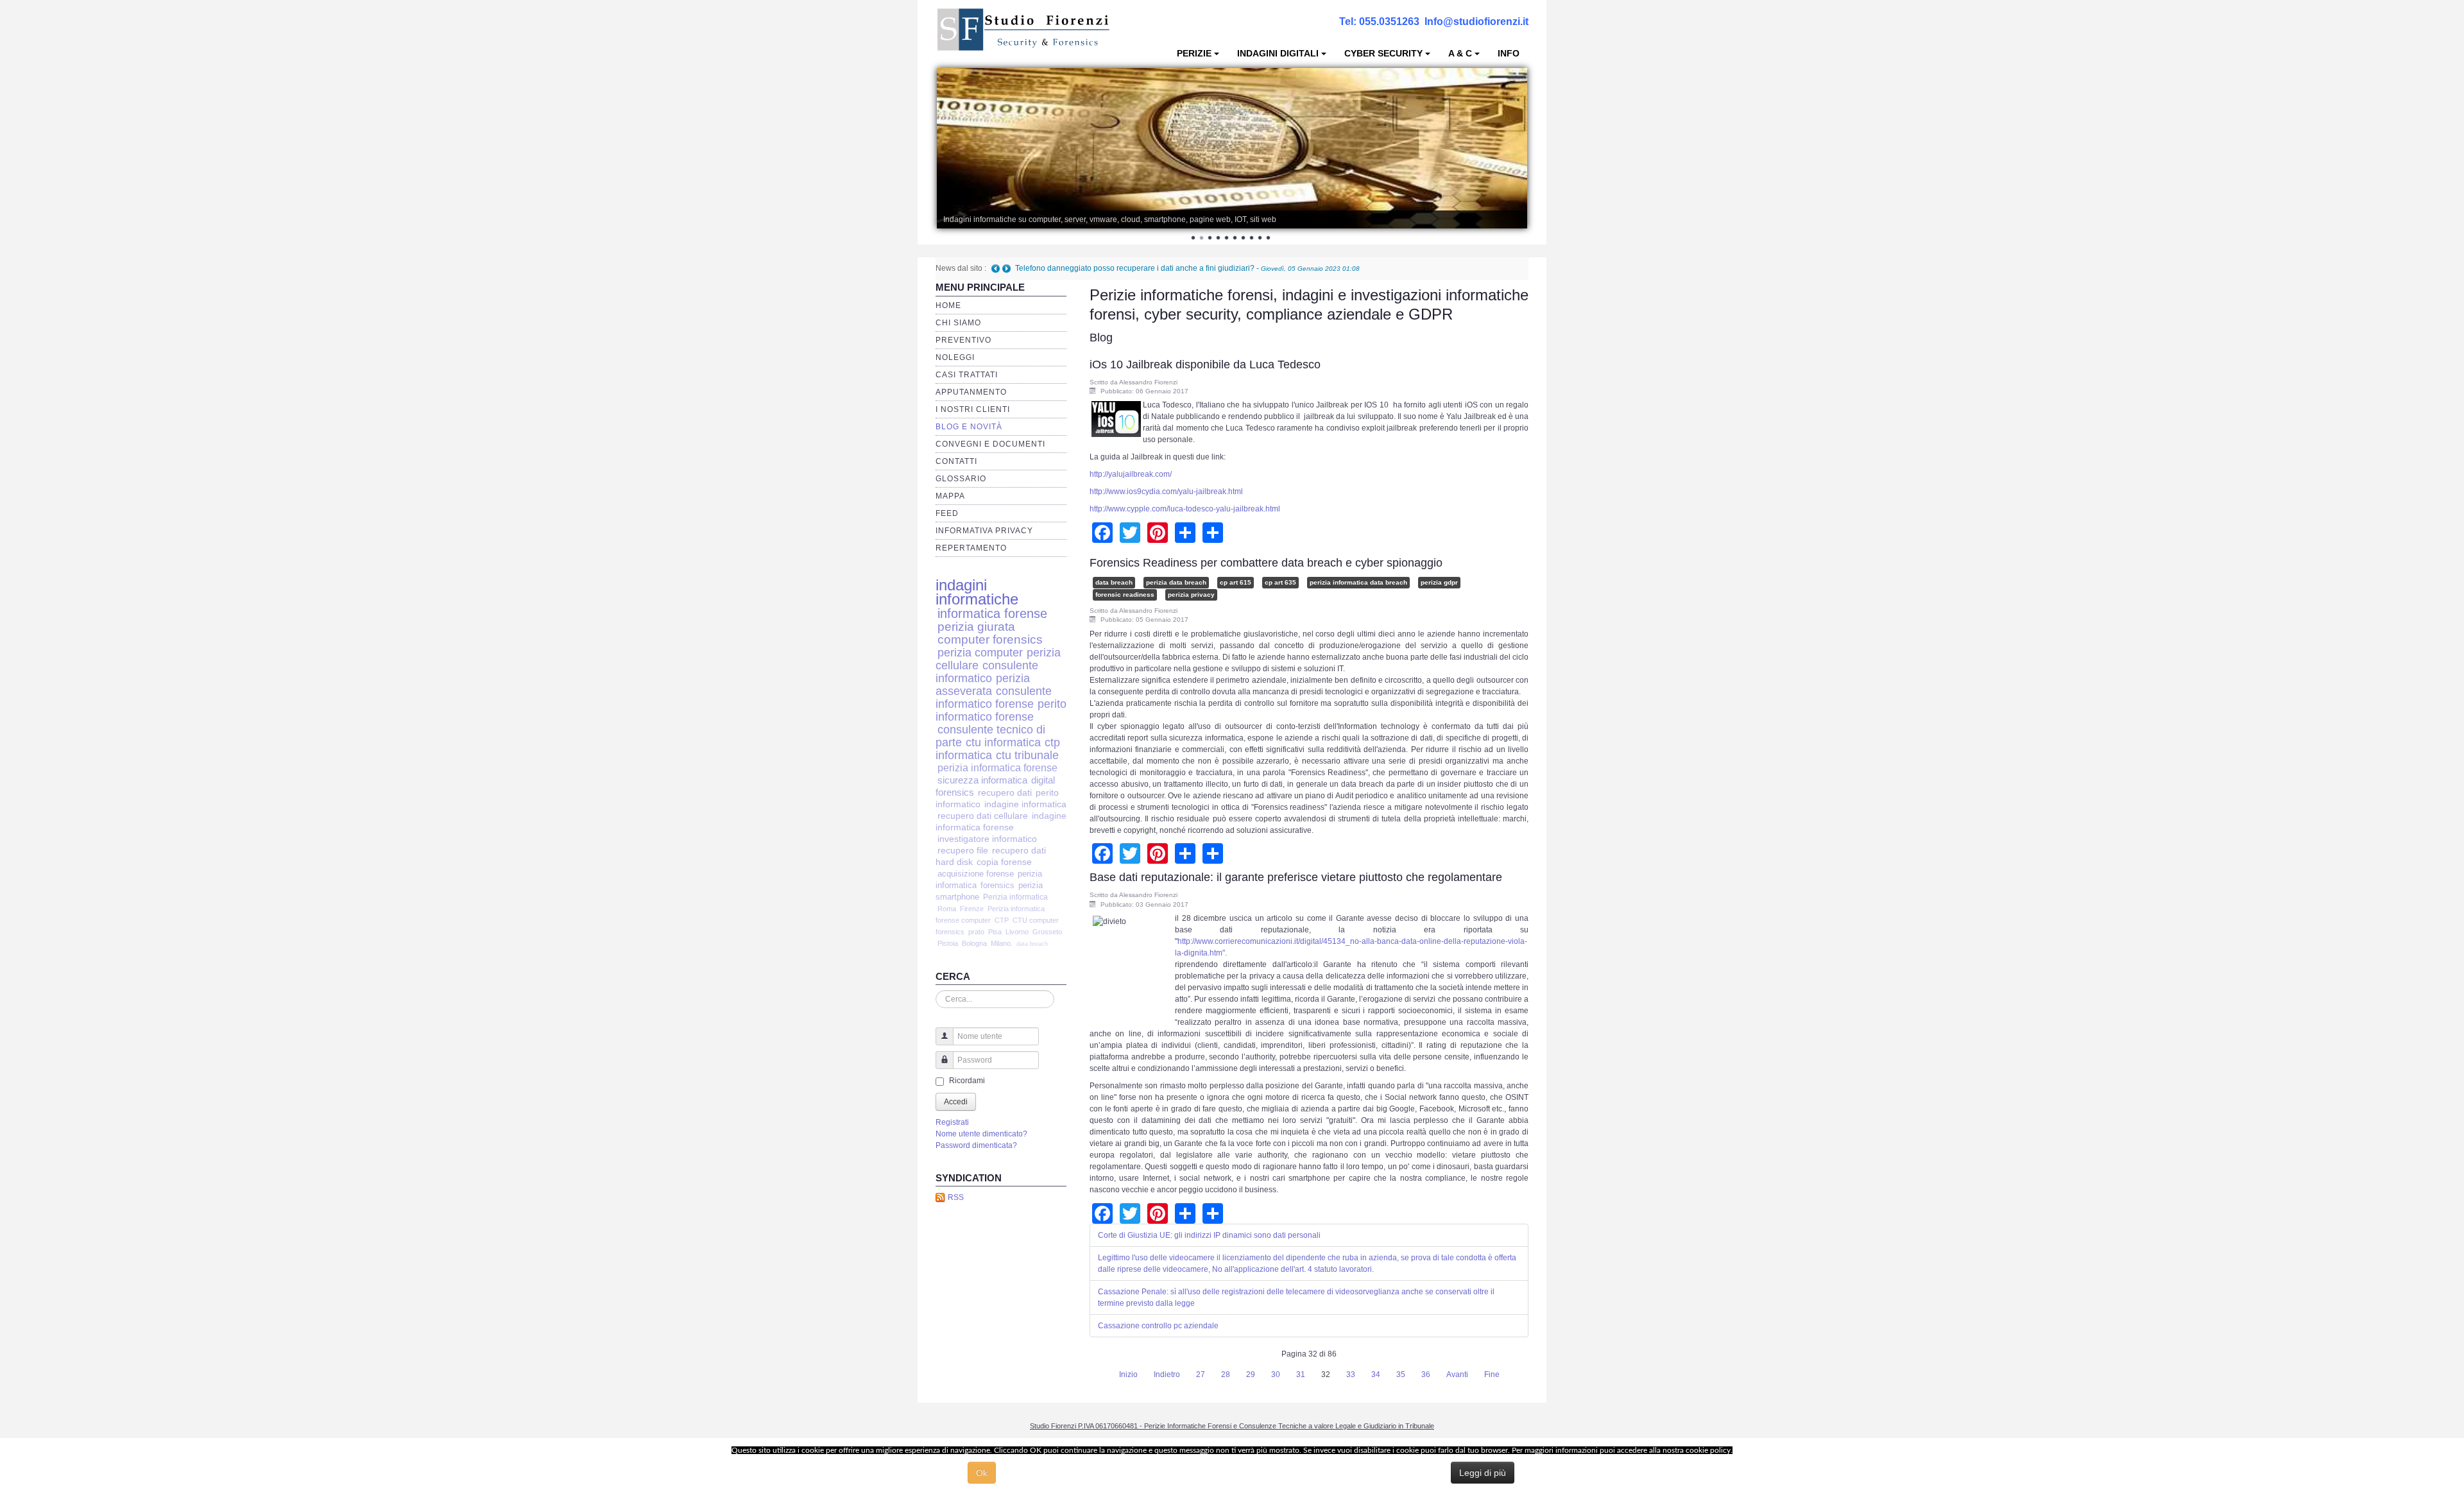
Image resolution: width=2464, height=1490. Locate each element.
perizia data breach (1176, 582)
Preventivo (963, 340)
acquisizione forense (976, 874)
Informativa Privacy (984, 531)
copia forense (1004, 862)
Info (1509, 53)
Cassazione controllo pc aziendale (1158, 1326)
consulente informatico (987, 672)
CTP (1002, 920)
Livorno (1017, 932)
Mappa (950, 496)
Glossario (961, 479)
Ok (982, 1473)
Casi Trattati (967, 375)
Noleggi (955, 357)
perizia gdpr (1439, 582)
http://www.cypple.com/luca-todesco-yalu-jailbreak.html (1185, 509)
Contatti (956, 461)
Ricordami (967, 1081)
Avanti (1457, 1374)
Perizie (1194, 53)
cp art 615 (1236, 582)
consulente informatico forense (994, 697)
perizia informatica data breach (1358, 582)
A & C (1460, 53)
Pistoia (948, 943)
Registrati (952, 1122)
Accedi (956, 1102)
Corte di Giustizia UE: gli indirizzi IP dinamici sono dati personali (1209, 1235)
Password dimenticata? (976, 1145)
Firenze (972, 909)
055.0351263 (1389, 21)
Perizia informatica (1015, 897)
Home (948, 305)
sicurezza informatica (982, 780)
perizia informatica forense (997, 768)
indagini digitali (1278, 53)
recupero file (963, 851)
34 (1376, 1374)
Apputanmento (971, 392)
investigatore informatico (987, 839)
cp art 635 (1280, 582)
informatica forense (992, 613)
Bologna (974, 943)
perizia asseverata (983, 684)
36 (1426, 1374)
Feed (947, 513)
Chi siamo (958, 323)
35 (1401, 1374)
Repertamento (971, 548)
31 (1301, 1374)
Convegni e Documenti (990, 444)
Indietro (1167, 1374)
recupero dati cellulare (983, 816)
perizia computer (980, 652)
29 (1251, 1374)
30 (1276, 1374)
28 (1226, 1374)
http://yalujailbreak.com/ (1131, 474)
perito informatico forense (1001, 710)
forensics (997, 885)
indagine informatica (1025, 804)
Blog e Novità (969, 427)
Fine (1492, 1374)
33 (1351, 1374)
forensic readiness (1125, 595)
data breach (1032, 944)
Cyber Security (1383, 53)
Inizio (1128, 1374)
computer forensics (990, 639)
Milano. (1002, 943)
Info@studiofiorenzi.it (1476, 21)
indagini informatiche (977, 592)
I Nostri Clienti (973, 409)
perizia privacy (1191, 595)
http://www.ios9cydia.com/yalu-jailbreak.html (1166, 492)
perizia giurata (976, 627)
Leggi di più (1483, 1473)
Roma (947, 909)
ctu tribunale (1027, 755)
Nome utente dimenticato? (981, 1134)
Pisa (995, 932)
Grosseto (1047, 932)
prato (976, 932)
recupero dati (1005, 792)
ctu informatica (1003, 742)
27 (1201, 1374)
